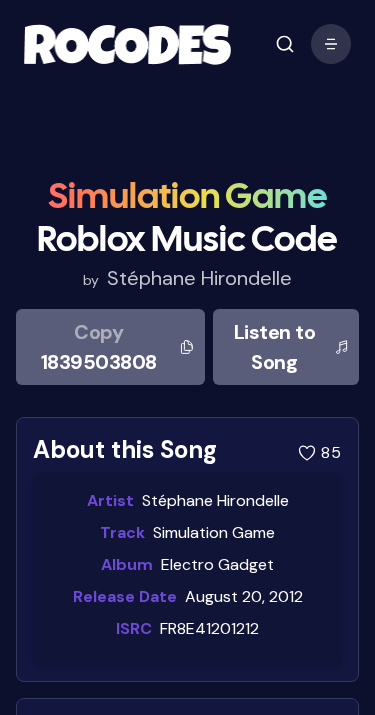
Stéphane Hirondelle (199, 278)
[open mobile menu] (285, 44)
